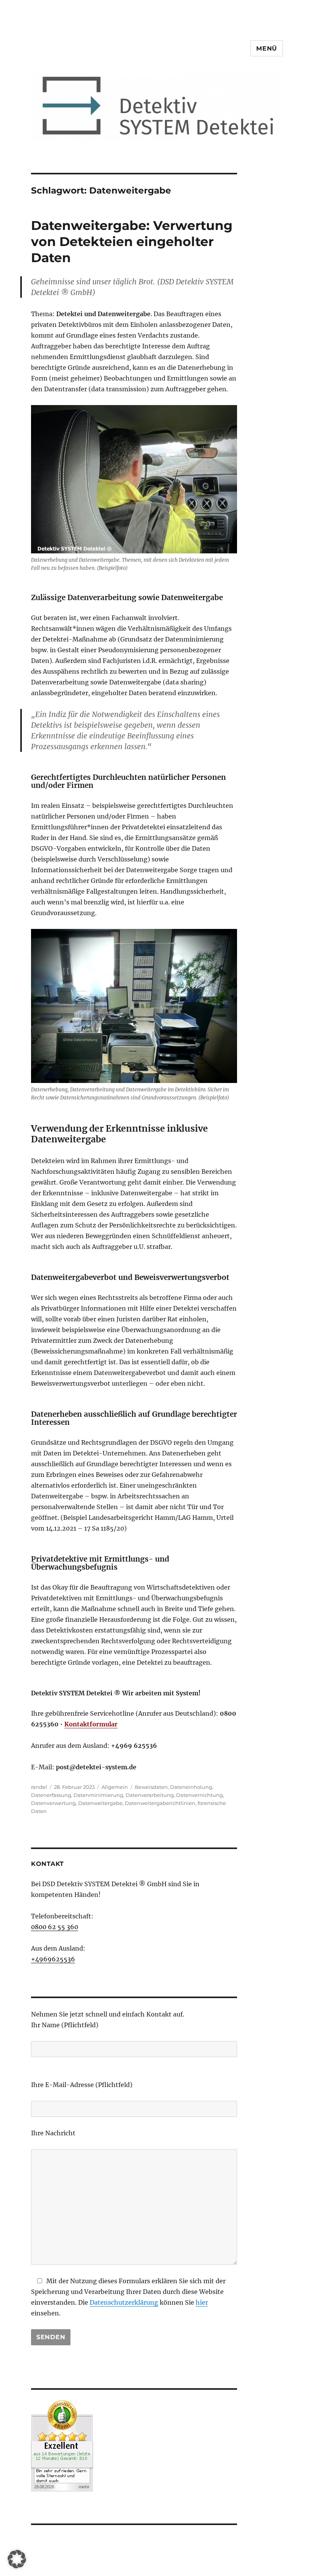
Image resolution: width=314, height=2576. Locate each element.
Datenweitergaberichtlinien (160, 1803)
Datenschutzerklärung (124, 2302)
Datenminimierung (98, 1795)
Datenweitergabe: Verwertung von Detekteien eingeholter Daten (132, 241)
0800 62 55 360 (55, 1927)
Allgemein (115, 1787)
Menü (267, 48)
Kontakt (47, 1864)
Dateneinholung (191, 1787)
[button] (17, 2559)
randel (39, 1787)
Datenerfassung (51, 1795)
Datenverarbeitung (150, 1795)
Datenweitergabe (100, 1803)
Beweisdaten (151, 1787)
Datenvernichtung (200, 1795)
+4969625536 (53, 1959)
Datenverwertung (53, 1803)
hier (202, 2302)
